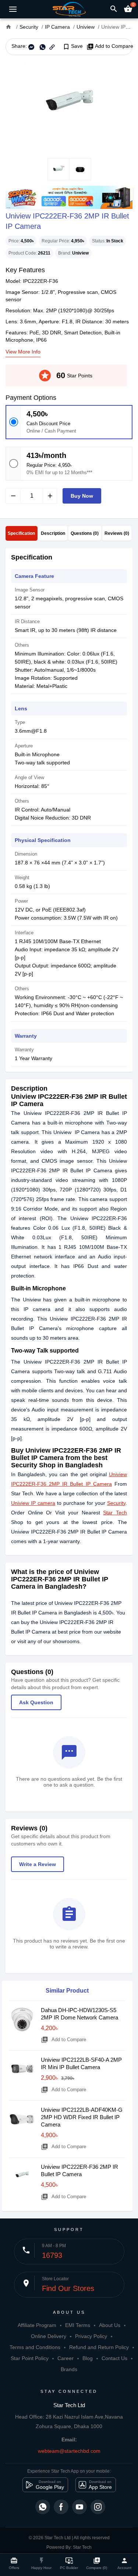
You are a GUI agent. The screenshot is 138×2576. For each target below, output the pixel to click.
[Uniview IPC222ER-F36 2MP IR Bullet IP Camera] (69, 107)
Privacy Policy (91, 2336)
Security (116, 1503)
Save (73, 46)
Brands (69, 2369)
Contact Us (114, 2358)
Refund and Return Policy (99, 2347)
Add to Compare (110, 46)
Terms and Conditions (35, 2347)
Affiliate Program (37, 2325)
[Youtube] (79, 2507)
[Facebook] (61, 2507)
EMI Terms (78, 2325)
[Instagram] (98, 2507)
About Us (110, 2325)
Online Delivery (49, 2336)
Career (66, 2358)
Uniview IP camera (33, 1503)
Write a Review (38, 1864)
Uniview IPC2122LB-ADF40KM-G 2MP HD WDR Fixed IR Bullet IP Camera (82, 2117)
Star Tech (115, 1513)
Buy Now (82, 496)
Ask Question (36, 1702)
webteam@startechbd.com (69, 2451)
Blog (88, 2358)
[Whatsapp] (43, 2507)
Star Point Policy (30, 2358)
